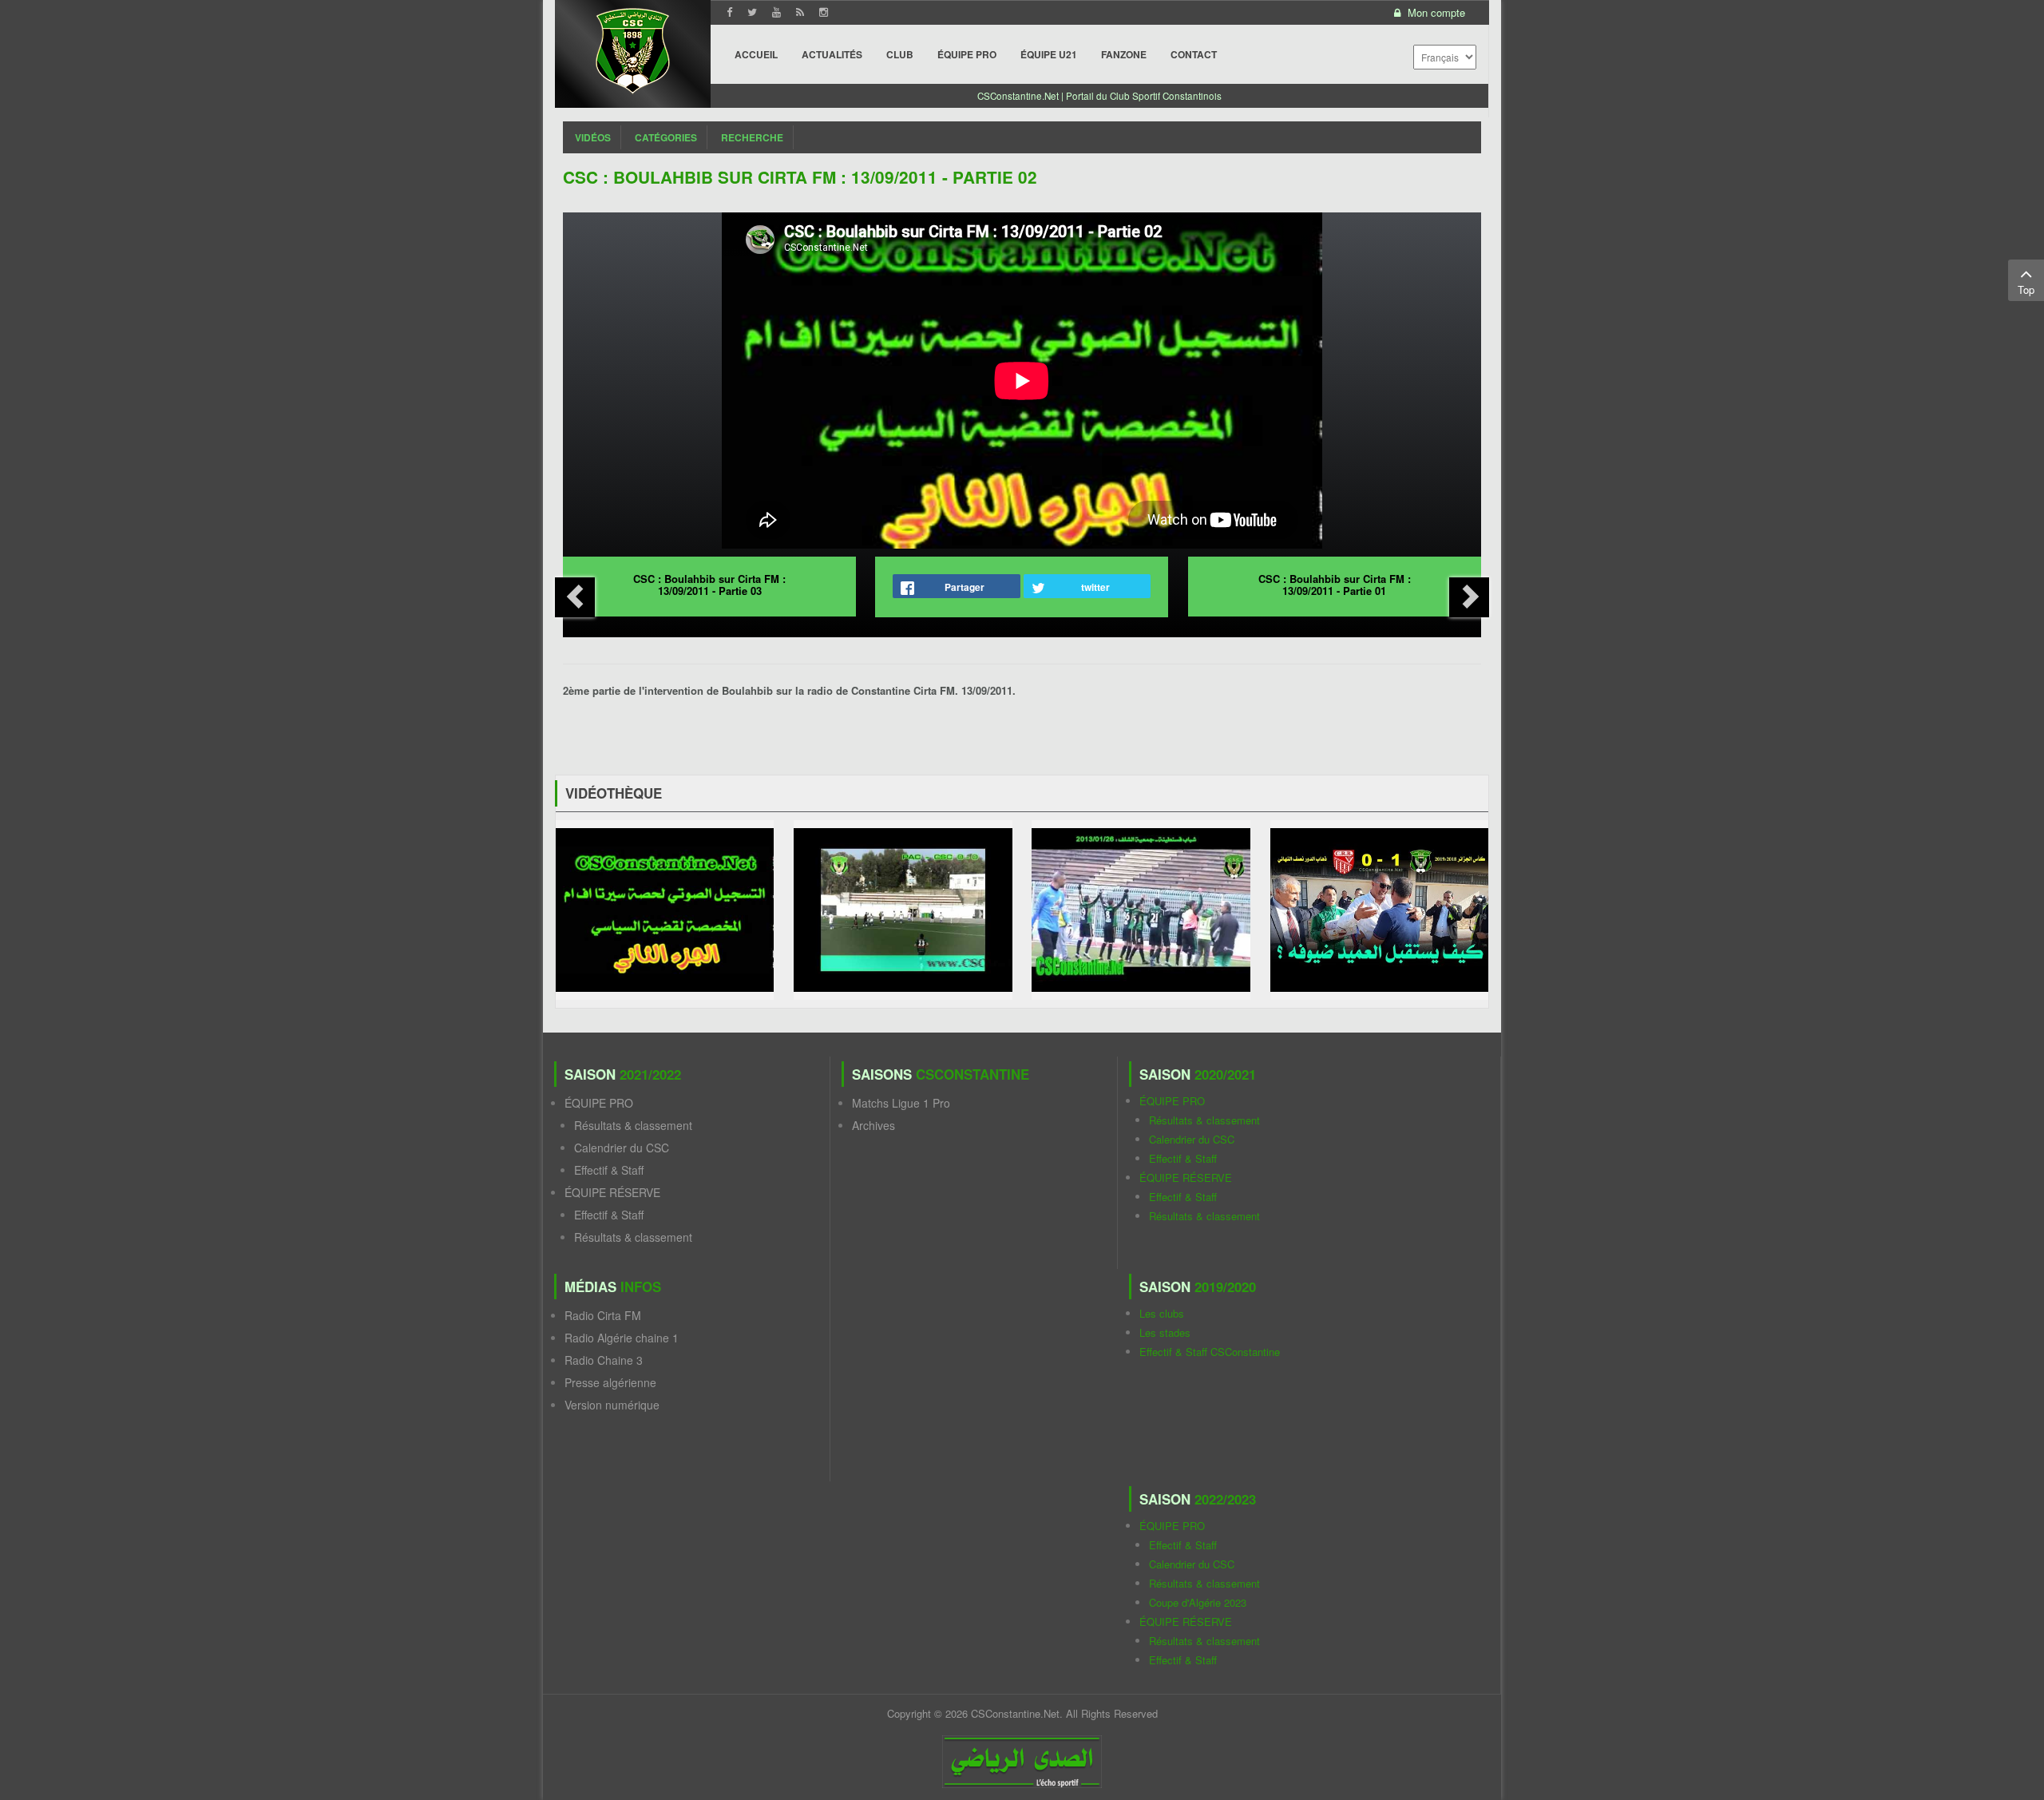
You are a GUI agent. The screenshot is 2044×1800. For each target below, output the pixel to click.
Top (2026, 289)
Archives (873, 1125)
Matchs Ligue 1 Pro (901, 1103)
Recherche (752, 137)
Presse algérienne (610, 1382)
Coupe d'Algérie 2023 (1198, 1602)
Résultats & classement (633, 1125)
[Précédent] (575, 597)
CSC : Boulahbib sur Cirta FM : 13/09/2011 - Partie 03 (709, 585)
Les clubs (1162, 1313)
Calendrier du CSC (622, 1148)
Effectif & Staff (609, 1170)
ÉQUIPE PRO (599, 1103)
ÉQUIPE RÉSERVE (612, 1192)
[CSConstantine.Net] (633, 48)
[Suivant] (1469, 597)
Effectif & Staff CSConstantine (1210, 1352)
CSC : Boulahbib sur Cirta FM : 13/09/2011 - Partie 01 (1335, 585)
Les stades (1165, 1332)
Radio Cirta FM (603, 1315)
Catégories (666, 137)
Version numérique (612, 1405)
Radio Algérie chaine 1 (622, 1338)
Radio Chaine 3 (604, 1360)
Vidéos (593, 137)
